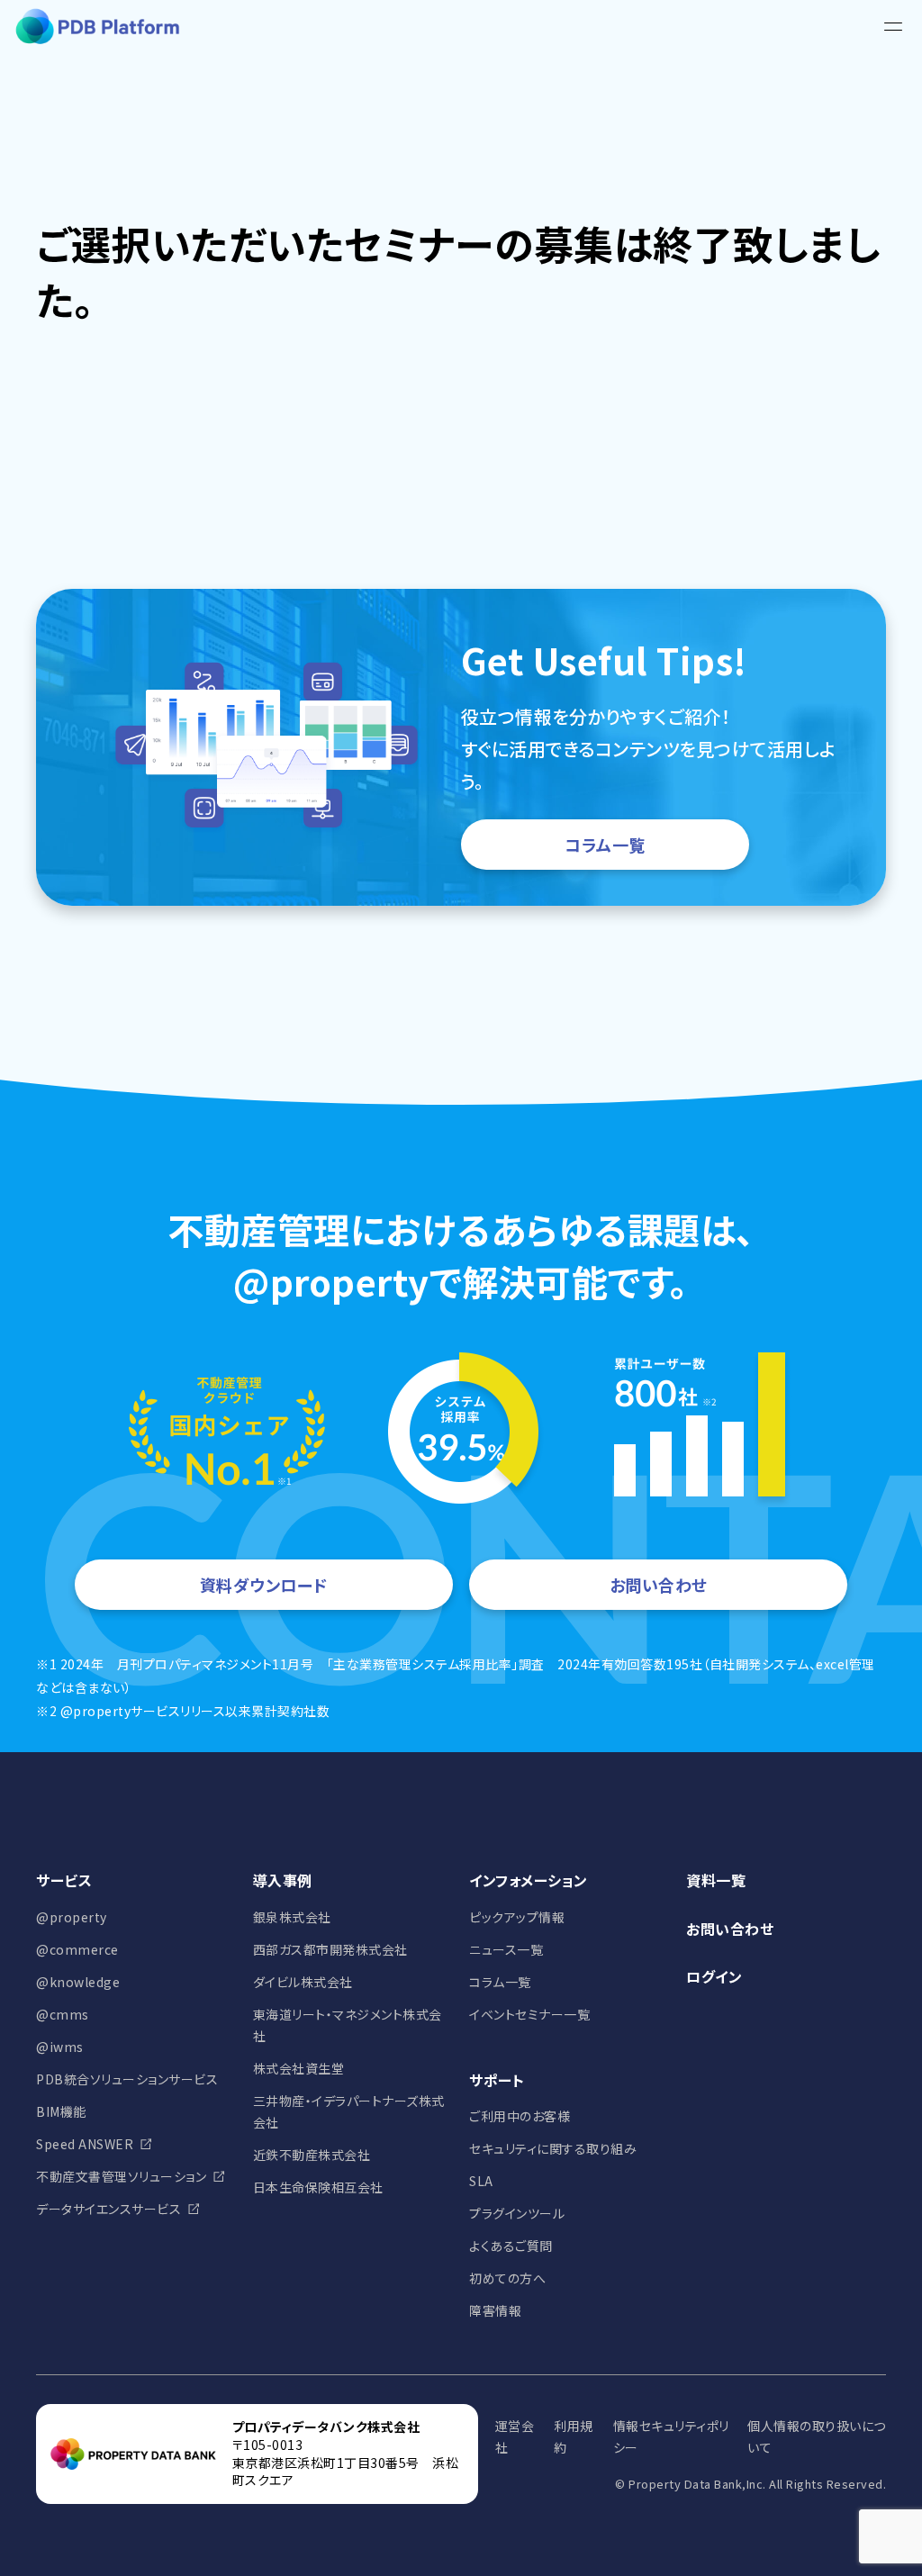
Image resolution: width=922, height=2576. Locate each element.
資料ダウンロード (264, 1585)
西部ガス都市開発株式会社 (330, 1949)
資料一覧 (716, 1880)
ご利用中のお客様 (520, 2116)
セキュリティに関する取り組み (553, 2148)
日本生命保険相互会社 (318, 2187)
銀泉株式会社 (292, 1917)
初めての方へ (507, 2278)
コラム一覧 (605, 845)
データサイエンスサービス (108, 2209)
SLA (481, 2181)
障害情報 (495, 2310)
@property (72, 1917)
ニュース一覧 (506, 1949)
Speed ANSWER (85, 2144)
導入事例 (283, 1880)
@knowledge (78, 1982)
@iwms (60, 2047)
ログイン (714, 1976)
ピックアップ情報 (517, 1917)
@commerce (77, 1949)
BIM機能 (61, 2111)
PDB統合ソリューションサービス (127, 2079)
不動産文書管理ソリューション (121, 2176)
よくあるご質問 (511, 2246)
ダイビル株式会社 (303, 1982)
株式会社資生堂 (299, 2068)
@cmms (63, 2014)
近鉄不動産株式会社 (312, 2155)
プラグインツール (517, 2213)
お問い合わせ (659, 1585)
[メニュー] (893, 27)
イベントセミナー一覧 (529, 2014)
